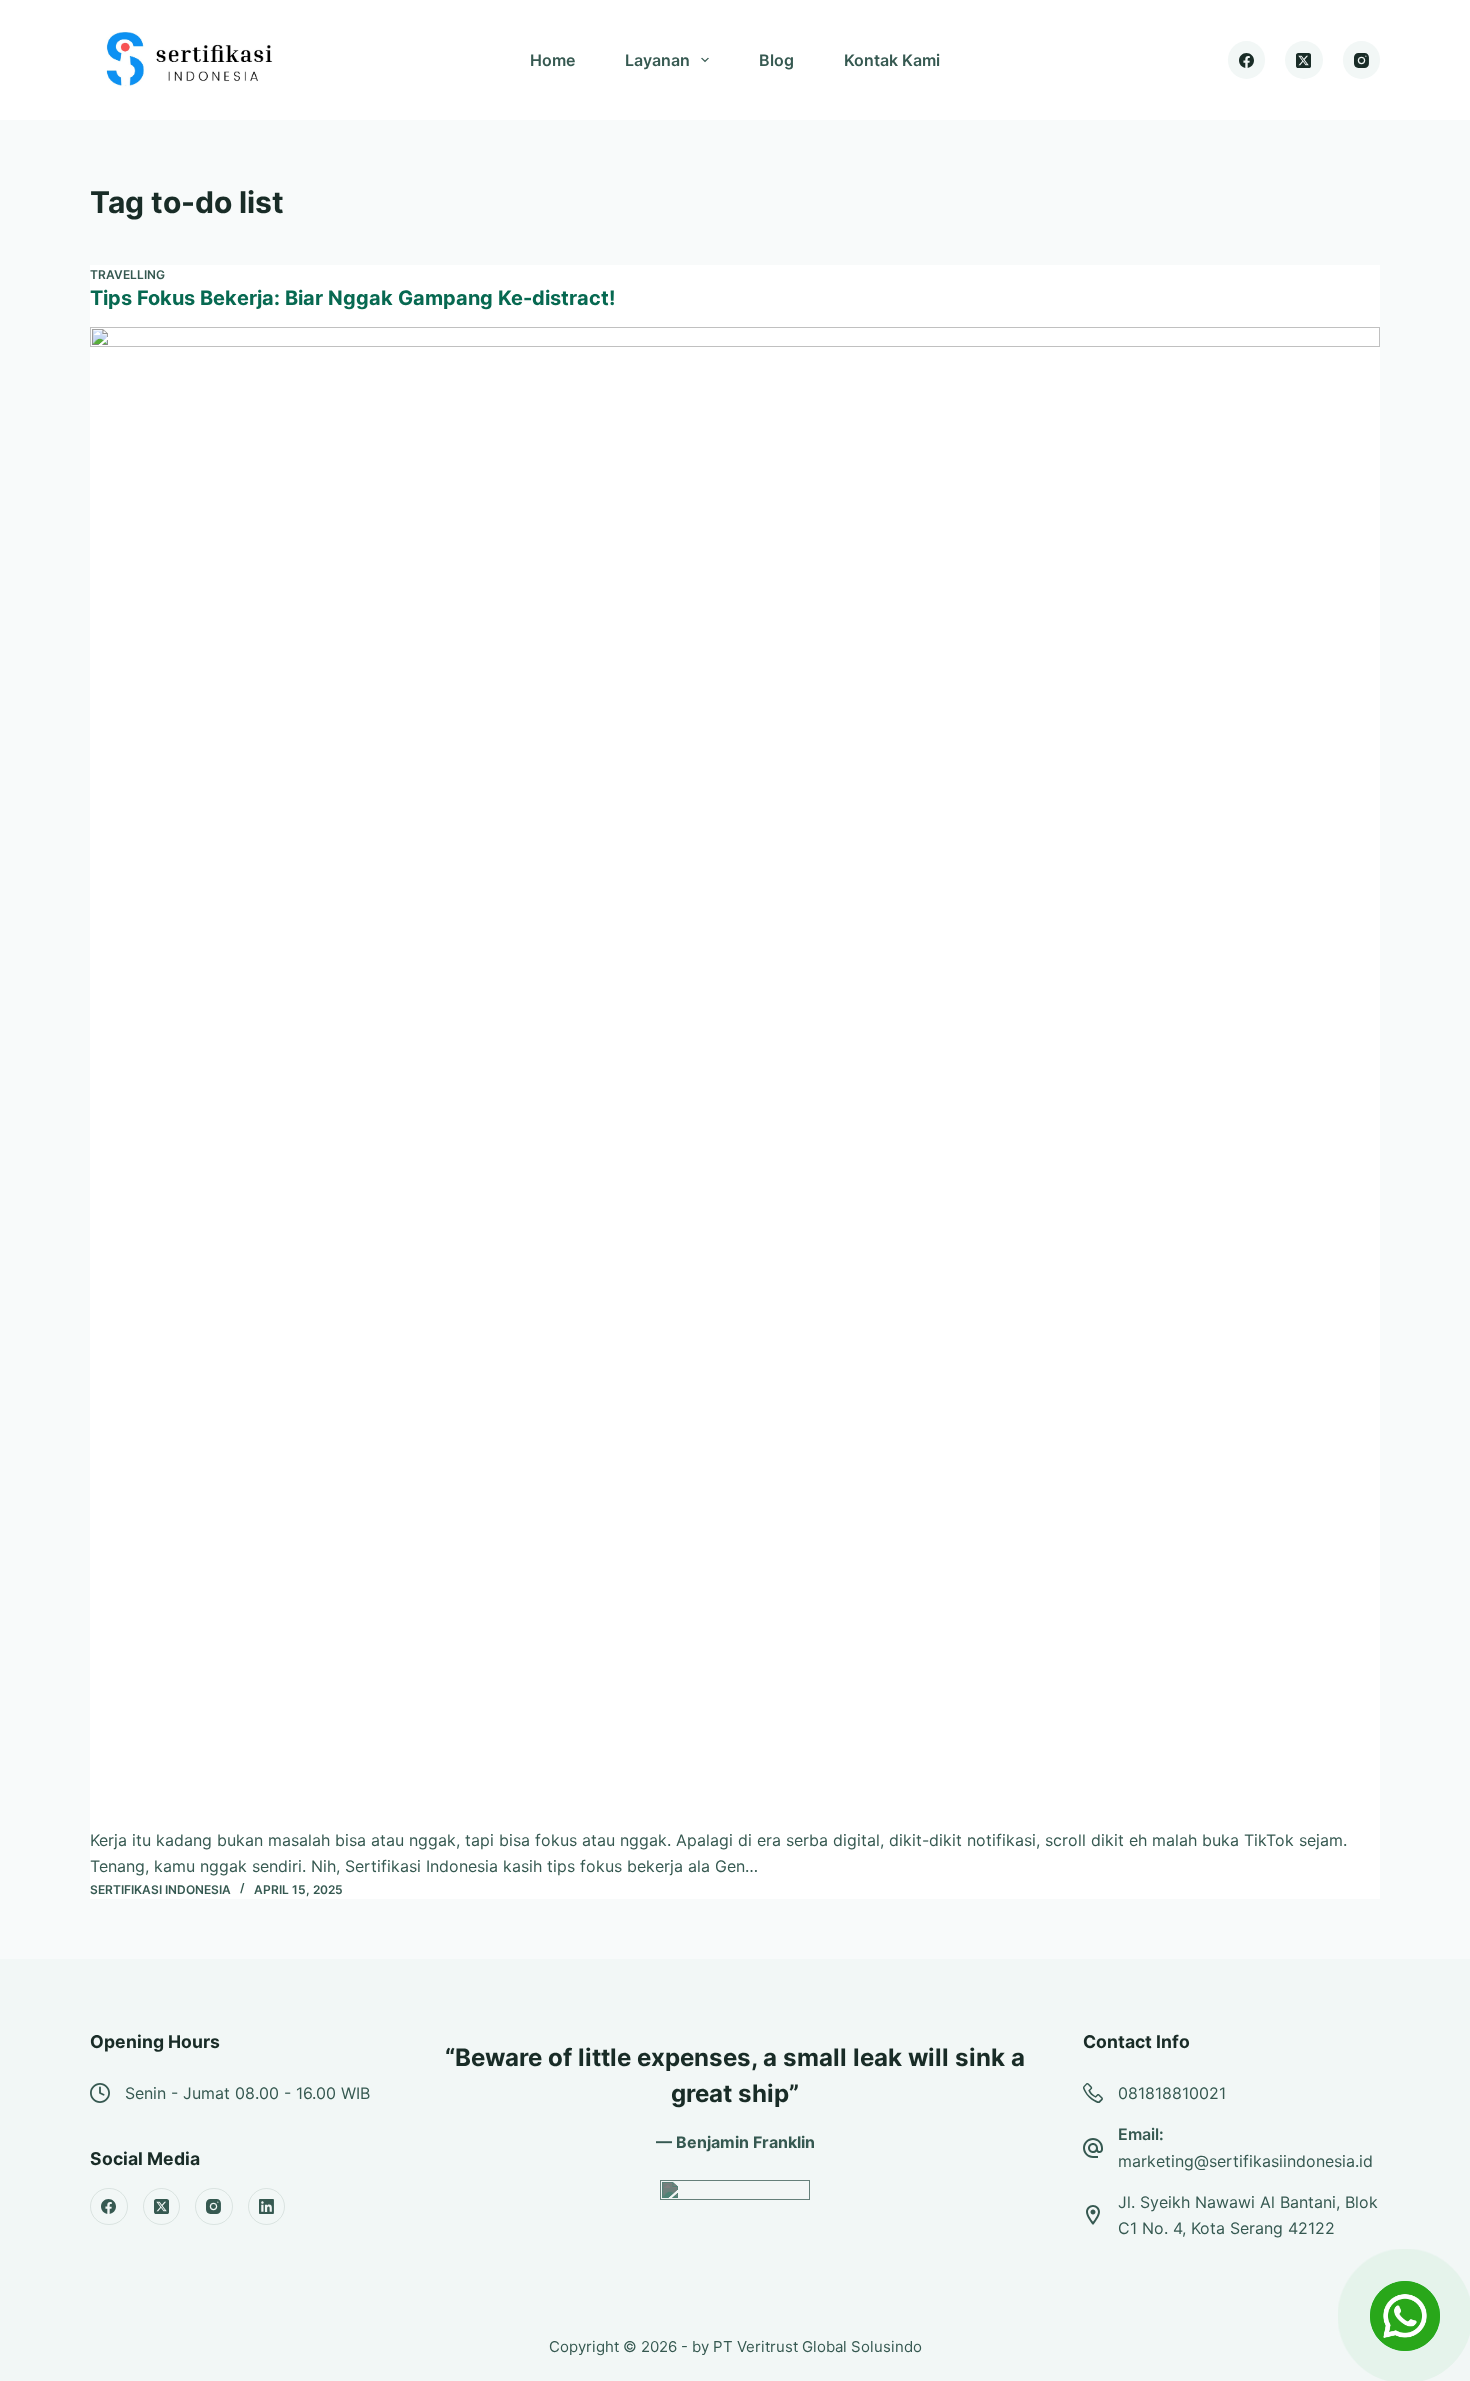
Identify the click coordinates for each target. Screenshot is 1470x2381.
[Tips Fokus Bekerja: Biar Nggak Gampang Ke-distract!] (735, 1077)
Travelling (127, 274)
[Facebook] (1247, 60)
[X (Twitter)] (1304, 60)
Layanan (657, 60)
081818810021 (1172, 2093)
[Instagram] (1362, 60)
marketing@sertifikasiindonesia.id (1245, 2161)
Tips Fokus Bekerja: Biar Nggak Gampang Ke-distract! (352, 298)
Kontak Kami (892, 60)
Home (552, 60)
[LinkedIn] (267, 2207)
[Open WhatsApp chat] (1405, 2316)
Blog (776, 60)
